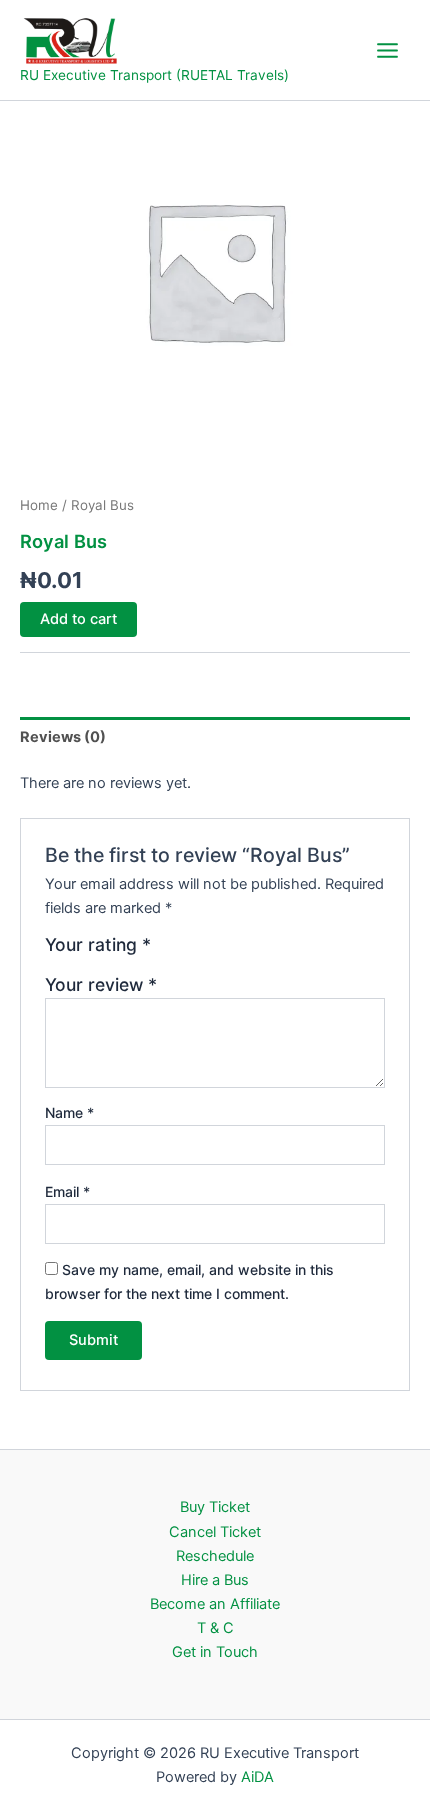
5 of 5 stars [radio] (255, 952)
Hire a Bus (215, 1580)
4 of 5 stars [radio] (234, 952)
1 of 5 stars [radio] (169, 952)
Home (39, 505)
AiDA (257, 1777)
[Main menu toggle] (387, 49)
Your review (101, 984)
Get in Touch (215, 1652)
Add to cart (78, 619)
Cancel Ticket (215, 1532)
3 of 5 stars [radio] (212, 952)
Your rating (98, 945)
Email (67, 1191)
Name (69, 1112)
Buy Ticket (215, 1507)
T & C (215, 1628)
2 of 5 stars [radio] (191, 952)
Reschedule (215, 1556)
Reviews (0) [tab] (63, 737)
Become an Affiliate (215, 1604)
